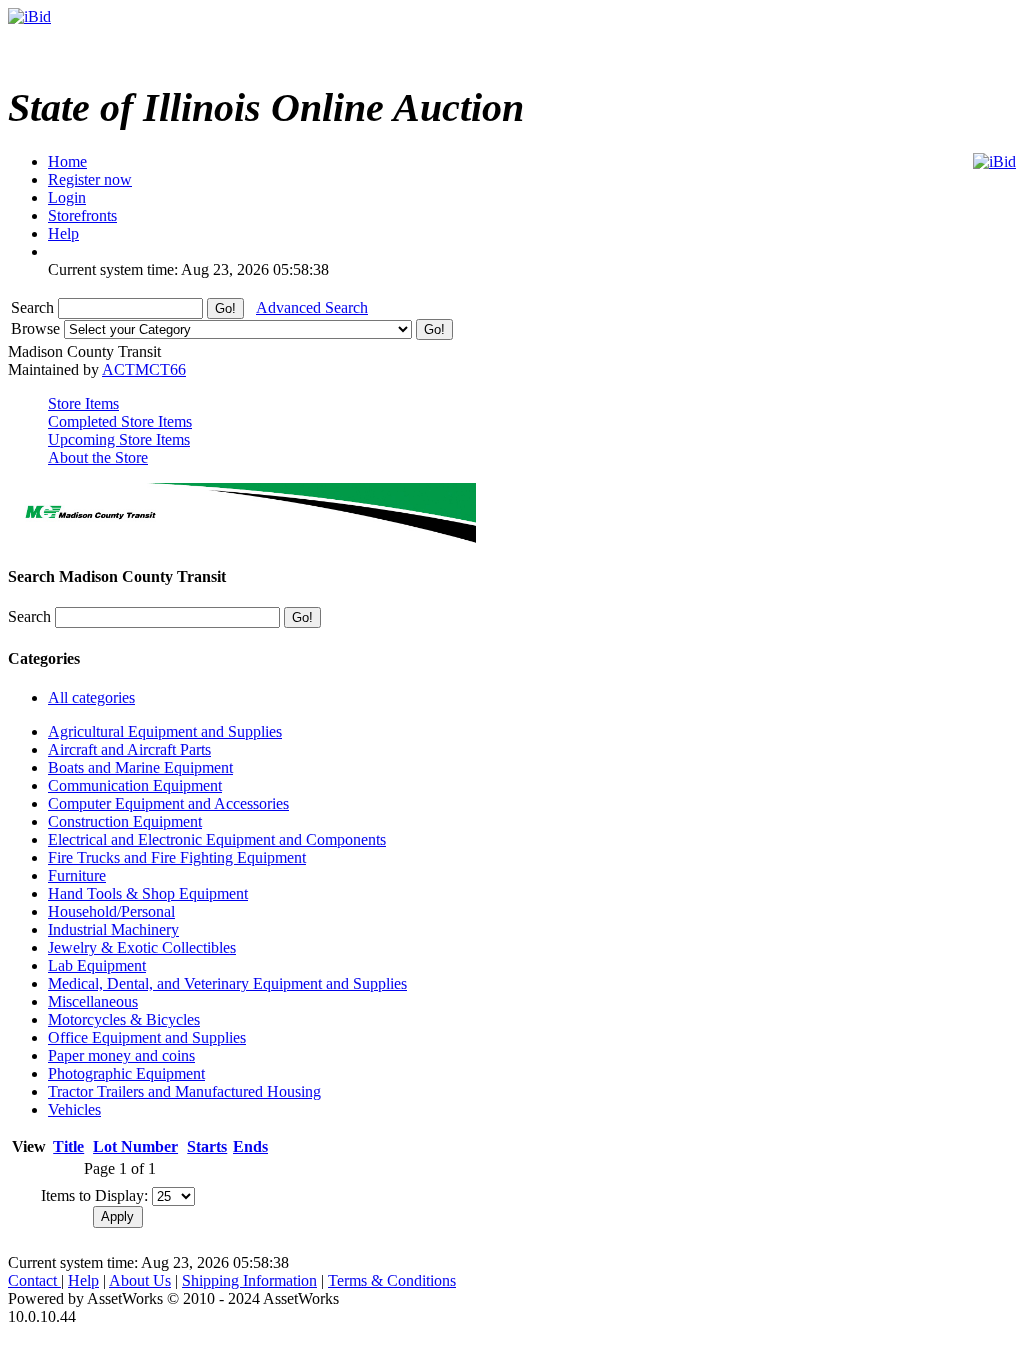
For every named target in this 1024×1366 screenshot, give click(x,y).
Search (34, 307)
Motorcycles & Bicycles (124, 1019)
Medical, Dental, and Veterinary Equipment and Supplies (227, 983)
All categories (91, 697)
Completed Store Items (120, 421)
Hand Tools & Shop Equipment (148, 893)
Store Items (83, 403)
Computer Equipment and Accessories (168, 803)
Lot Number (135, 1146)
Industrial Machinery (113, 929)
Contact (34, 1280)
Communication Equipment (135, 785)
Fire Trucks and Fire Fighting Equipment (177, 857)
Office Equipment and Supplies (147, 1037)
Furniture (77, 875)
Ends (250, 1146)
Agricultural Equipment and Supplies (165, 731)
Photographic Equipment (126, 1073)
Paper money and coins (121, 1055)
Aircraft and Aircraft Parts (129, 749)
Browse (37, 328)
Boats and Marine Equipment (140, 767)
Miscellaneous (93, 1001)
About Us (140, 1280)
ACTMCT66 (144, 369)
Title (68, 1146)
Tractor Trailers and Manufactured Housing (184, 1091)
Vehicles (74, 1109)
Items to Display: (94, 1195)
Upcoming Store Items (119, 439)
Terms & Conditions (392, 1280)
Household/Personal (111, 911)
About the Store (98, 457)
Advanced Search (312, 307)
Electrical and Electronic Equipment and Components (217, 839)
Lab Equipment (97, 965)
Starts (207, 1146)
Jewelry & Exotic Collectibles (142, 947)
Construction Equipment (125, 821)
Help (83, 1280)
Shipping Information (249, 1280)
